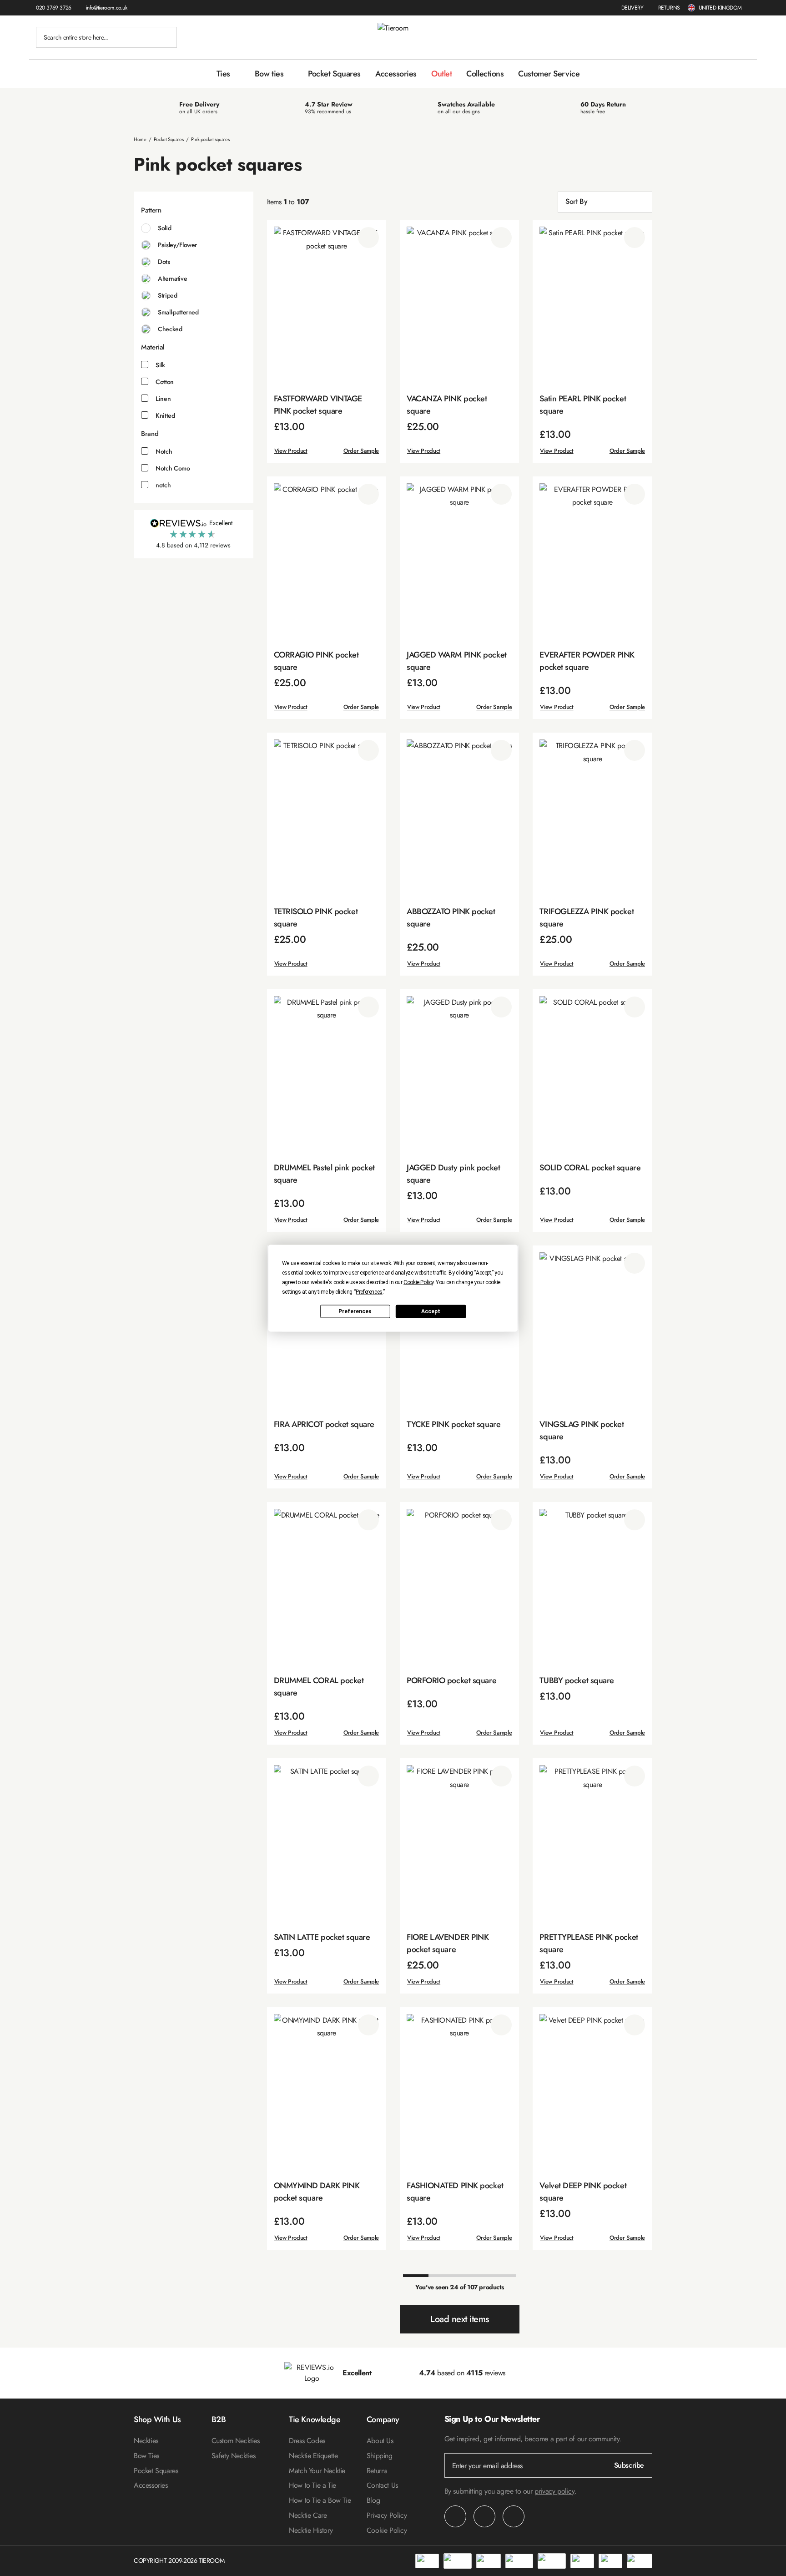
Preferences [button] (369, 1291)
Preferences (355, 1311)
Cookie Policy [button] (418, 1282)
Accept (431, 1311)
